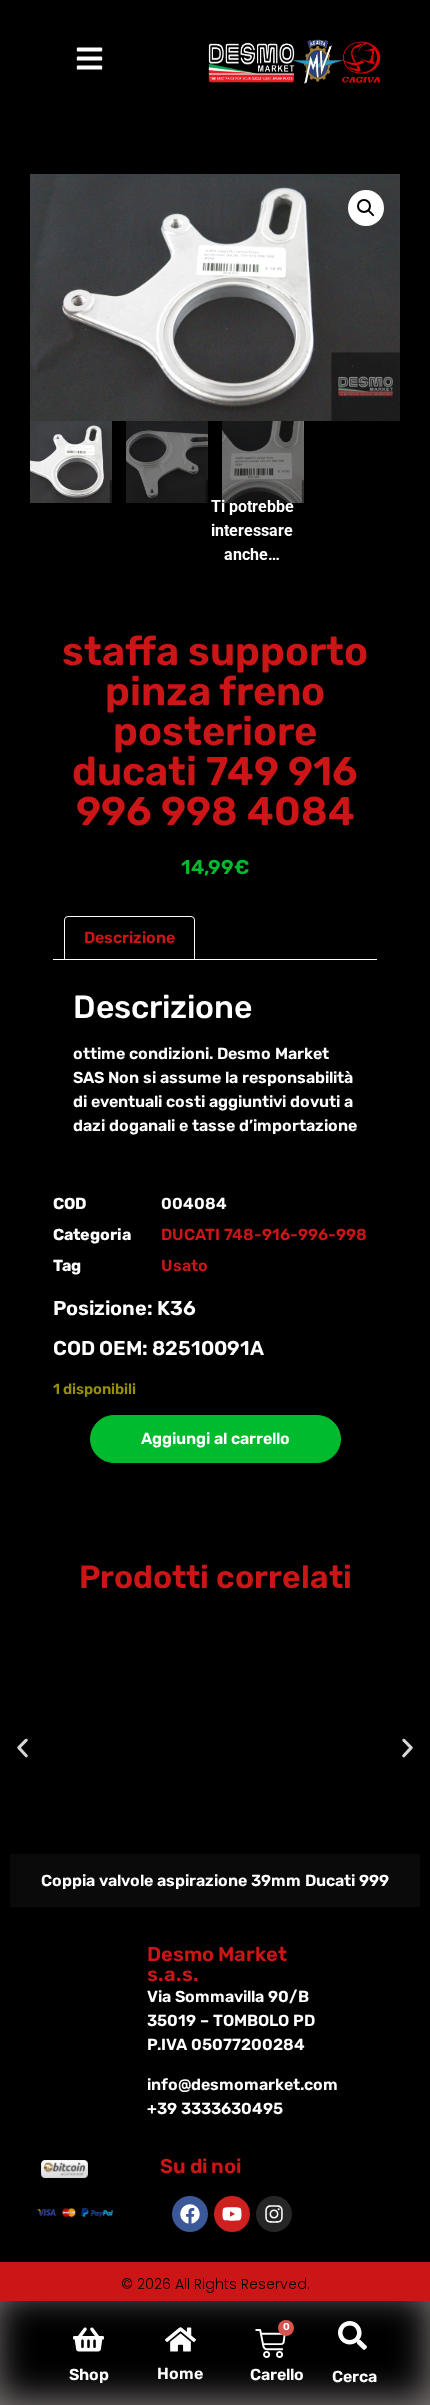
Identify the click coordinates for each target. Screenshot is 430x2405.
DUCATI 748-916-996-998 (264, 1234)
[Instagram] (274, 2214)
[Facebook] (190, 2214)
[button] (366, 208)
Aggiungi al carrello (215, 1438)
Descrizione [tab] (129, 937)
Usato (184, 1265)
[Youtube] (232, 2214)
